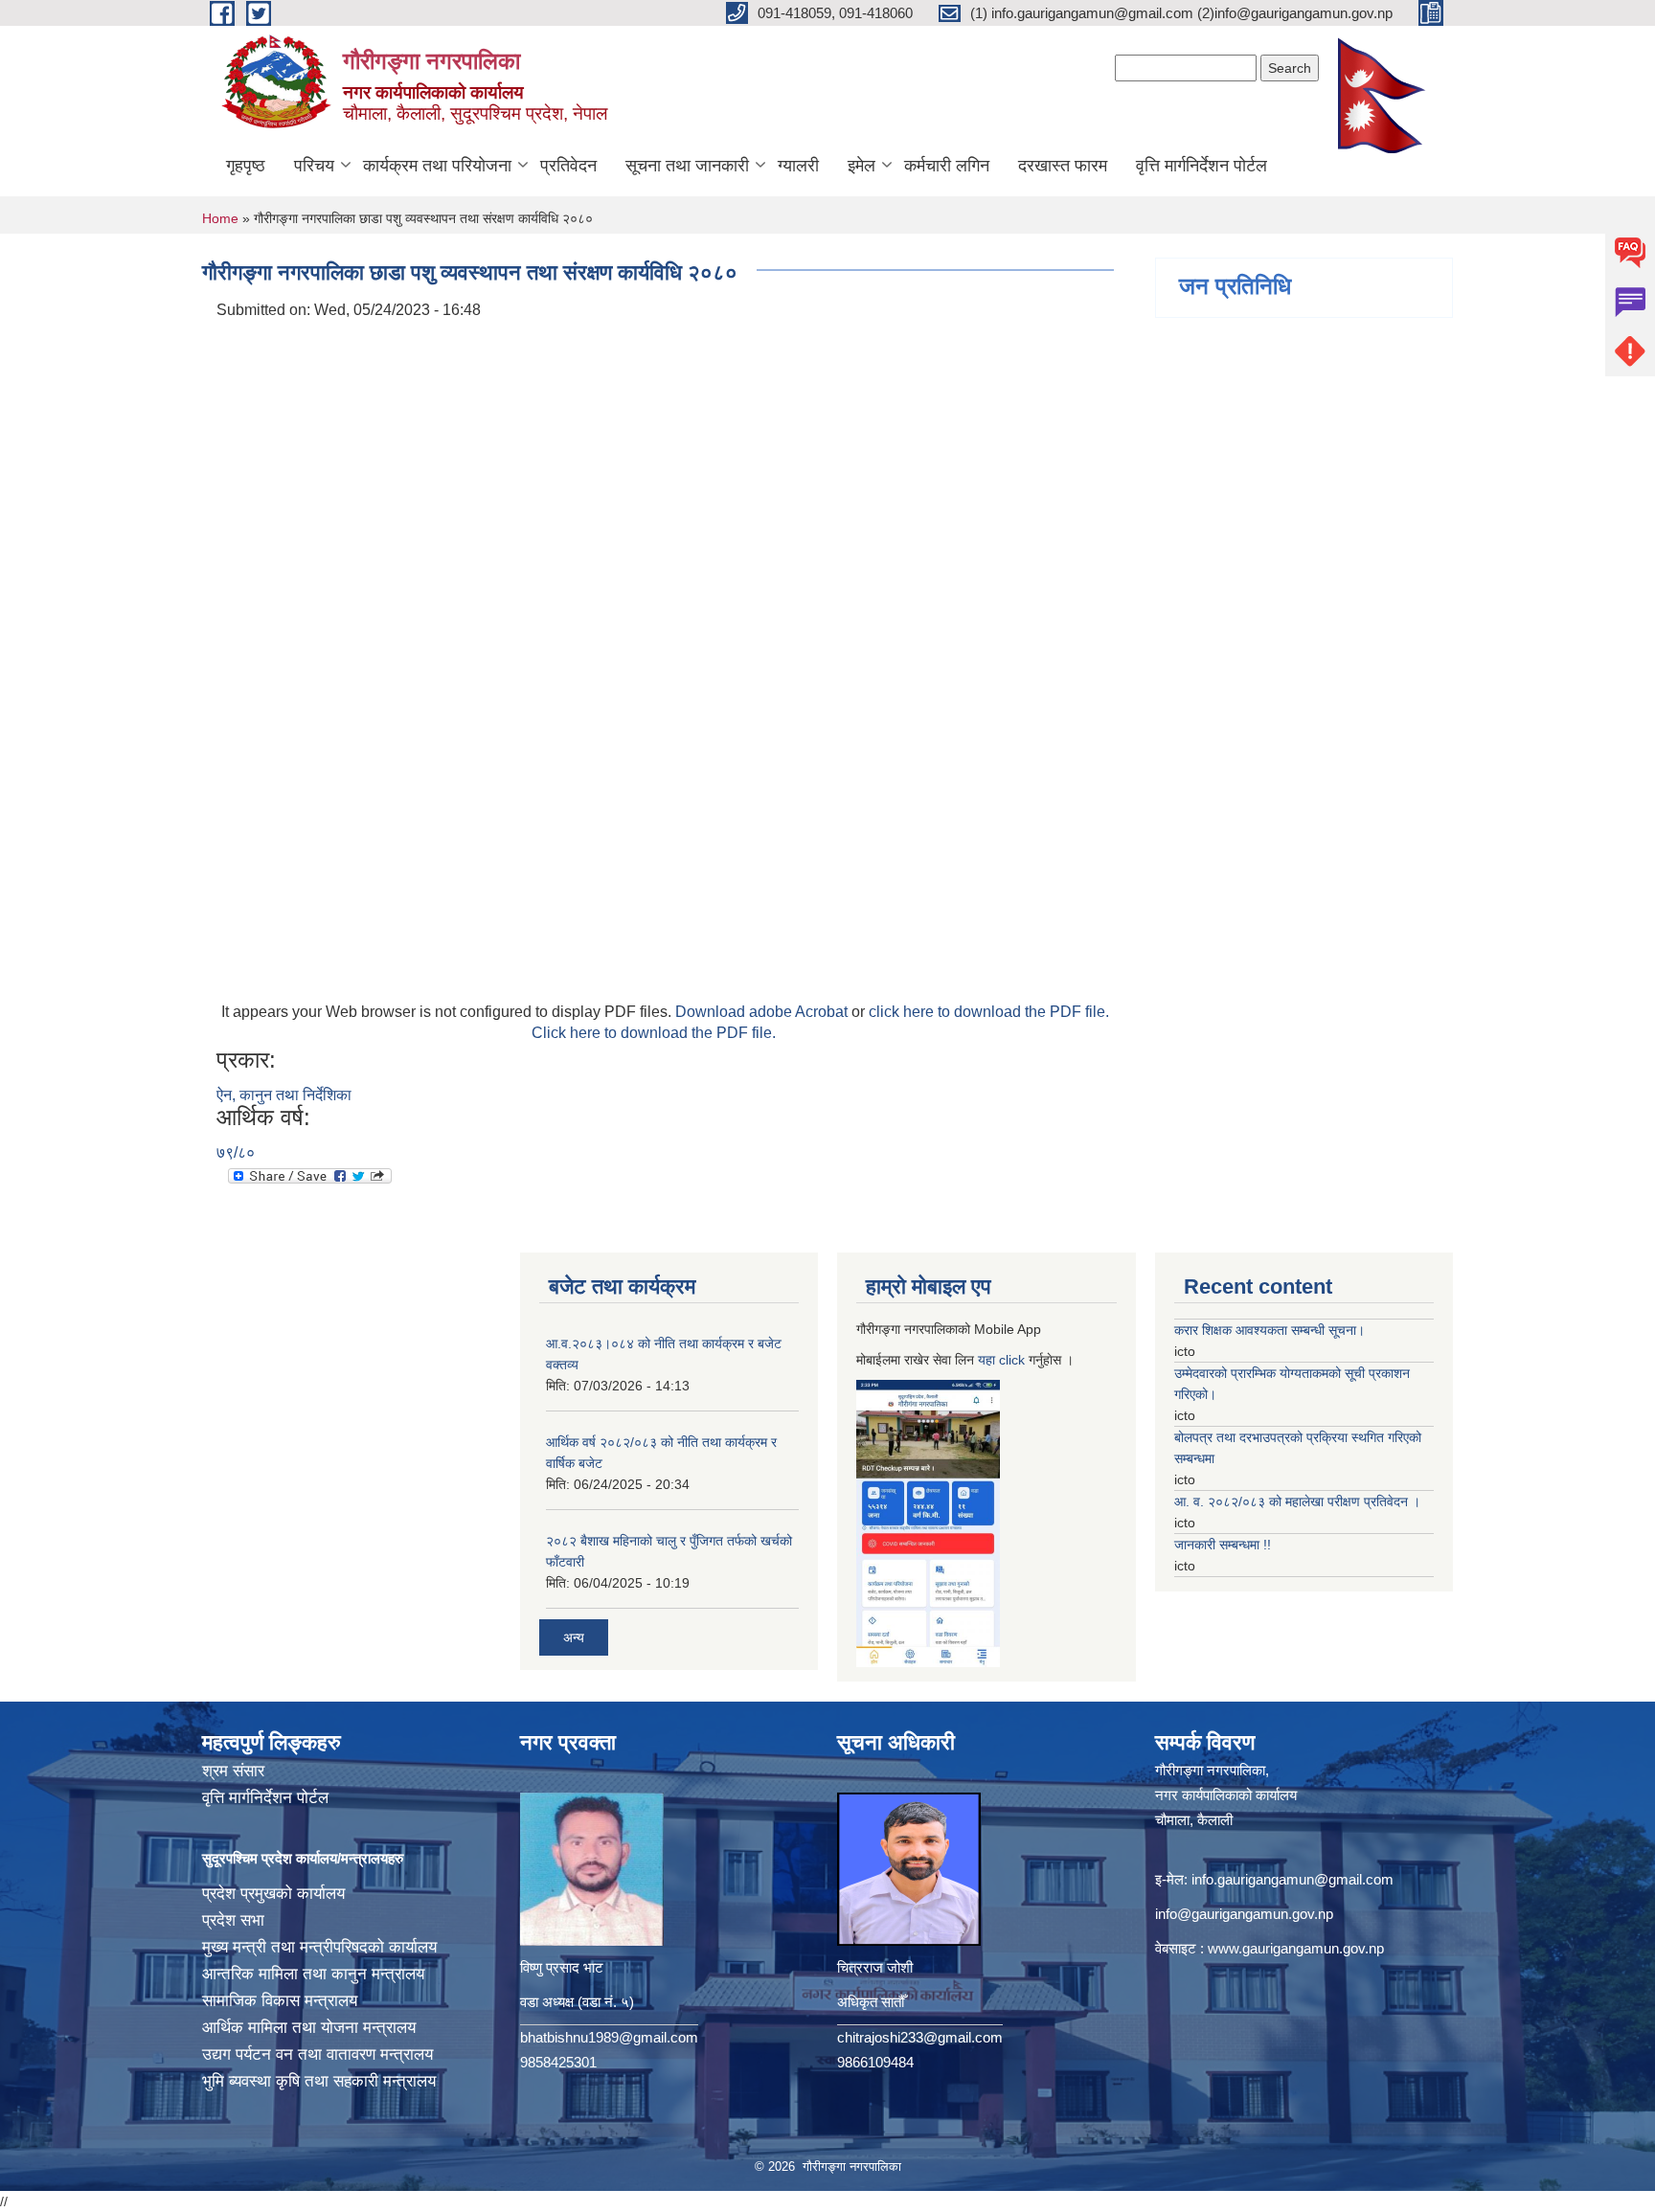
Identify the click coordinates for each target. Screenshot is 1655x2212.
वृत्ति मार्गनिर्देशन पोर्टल (1202, 166)
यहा (988, 1360)
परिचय (314, 166)
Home (220, 218)
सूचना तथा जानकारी (687, 166)
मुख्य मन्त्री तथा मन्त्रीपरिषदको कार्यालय (319, 1947)
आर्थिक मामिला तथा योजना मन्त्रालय (309, 2028)
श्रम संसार (233, 1771)
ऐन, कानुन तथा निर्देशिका (284, 1095)
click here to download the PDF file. (989, 1012)
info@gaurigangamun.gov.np (1244, 1914)
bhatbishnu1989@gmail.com (609, 2037)
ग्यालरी (798, 166)
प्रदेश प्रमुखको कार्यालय (273, 1894)
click (1012, 1360)
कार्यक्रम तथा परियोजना (437, 166)
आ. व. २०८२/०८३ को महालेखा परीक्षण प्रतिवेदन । (1297, 1501)
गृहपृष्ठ (246, 166)
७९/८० (236, 1152)
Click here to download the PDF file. (654, 1033)
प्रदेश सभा (233, 1920)
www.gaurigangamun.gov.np (1296, 1948)
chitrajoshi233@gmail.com (920, 2037)
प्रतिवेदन (568, 166)
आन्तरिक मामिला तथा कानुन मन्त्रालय (313, 1974)
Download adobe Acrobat (763, 1012)
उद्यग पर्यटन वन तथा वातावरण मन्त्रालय (317, 2054)
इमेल (862, 166)
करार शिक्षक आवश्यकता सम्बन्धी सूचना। (1270, 1330)
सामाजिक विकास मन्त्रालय (280, 2001)
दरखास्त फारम (1063, 166)
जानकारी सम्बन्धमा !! (1223, 1545)
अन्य (574, 1637)
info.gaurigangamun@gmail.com (1292, 1879)
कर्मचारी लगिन (947, 166)
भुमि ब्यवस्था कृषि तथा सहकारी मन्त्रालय (319, 2081)
